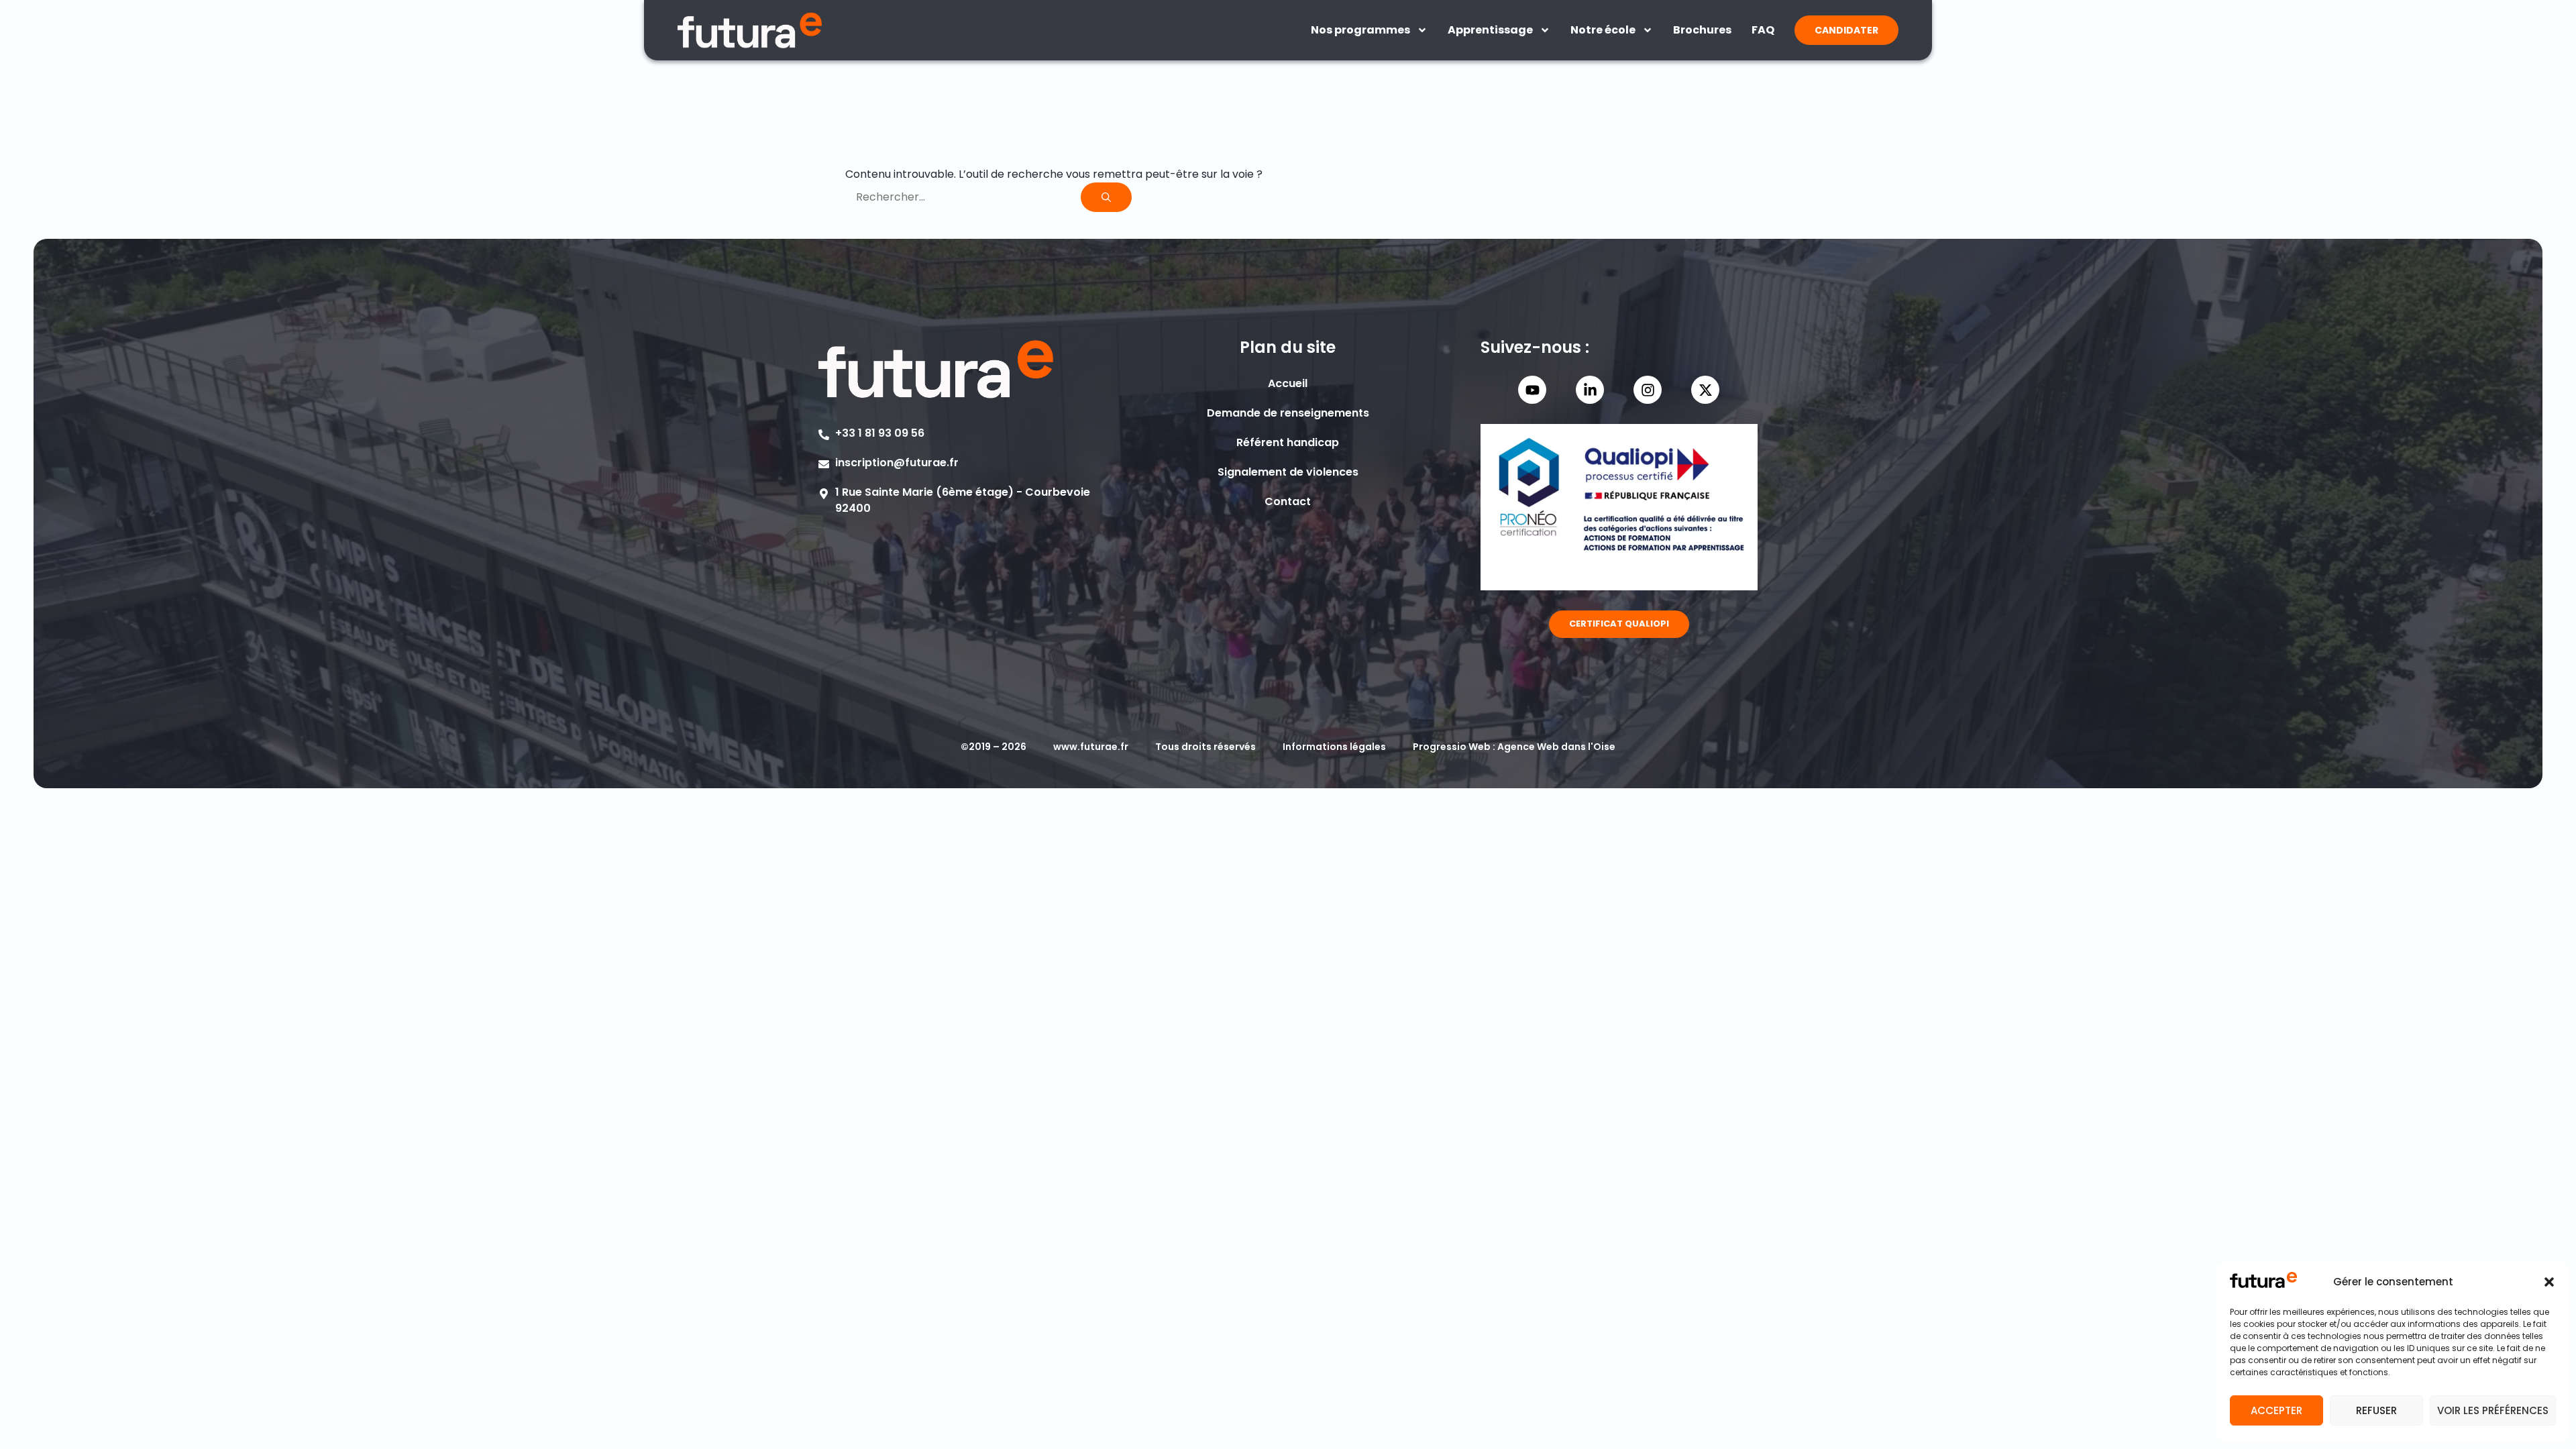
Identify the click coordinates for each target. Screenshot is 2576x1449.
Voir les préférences (2493, 1410)
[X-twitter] (1705, 390)
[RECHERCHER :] (963, 197)
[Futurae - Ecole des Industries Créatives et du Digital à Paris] (750, 30)
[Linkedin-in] (1590, 390)
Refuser (2376, 1410)
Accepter (2276, 1410)
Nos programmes (1360, 30)
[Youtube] (1532, 390)
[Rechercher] (1106, 197)
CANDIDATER (1846, 30)
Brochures (1702, 30)
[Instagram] (1648, 390)
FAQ (1763, 30)
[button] (2549, 1282)
